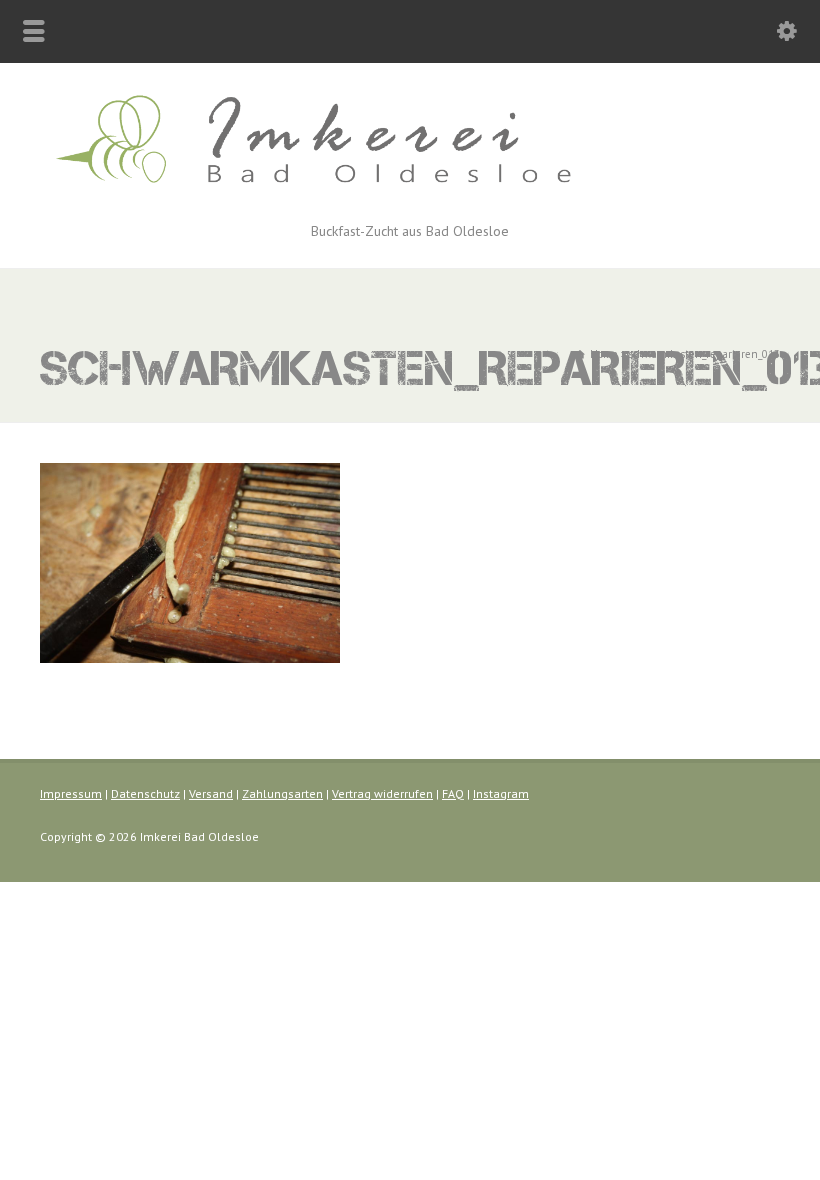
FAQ (453, 793)
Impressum (71, 793)
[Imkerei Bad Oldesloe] (410, 196)
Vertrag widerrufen (382, 793)
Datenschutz (145, 793)
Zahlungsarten (282, 793)
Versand (211, 793)
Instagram (501, 793)
